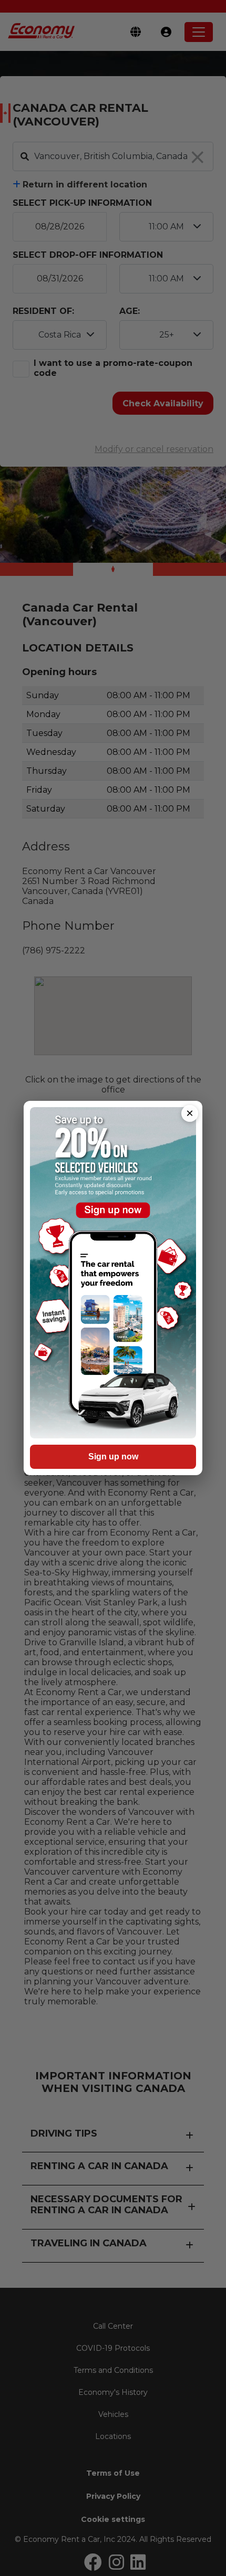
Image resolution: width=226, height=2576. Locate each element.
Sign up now (113, 1457)
